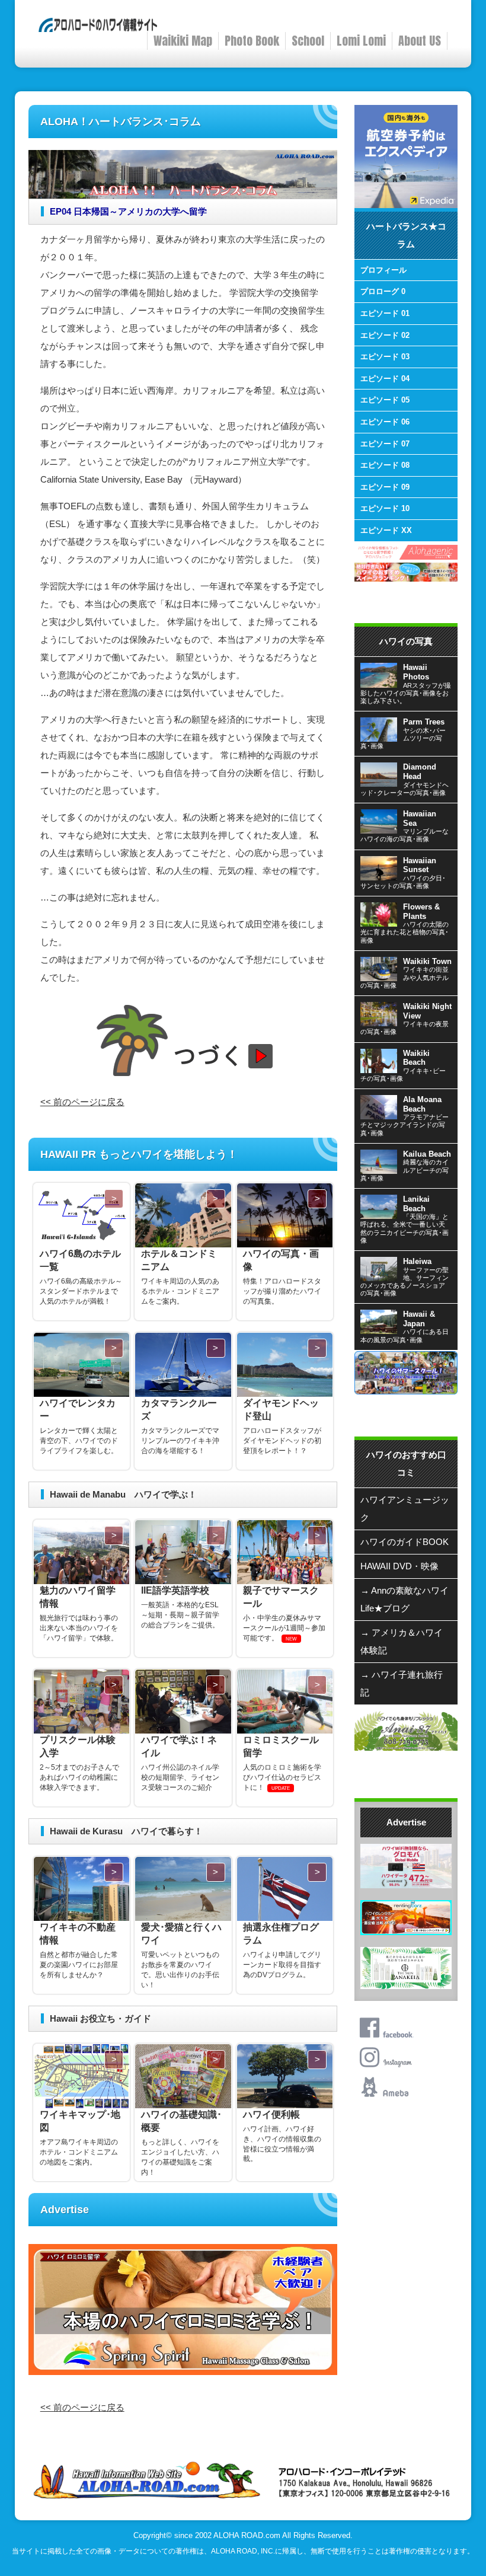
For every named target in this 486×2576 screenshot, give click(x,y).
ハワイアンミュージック (405, 1509)
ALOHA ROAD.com (247, 2536)
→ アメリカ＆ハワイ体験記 (402, 1641)
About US (420, 41)
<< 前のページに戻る (82, 1102)
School (308, 41)
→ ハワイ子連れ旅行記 (402, 1683)
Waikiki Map (183, 41)
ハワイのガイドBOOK (405, 1542)
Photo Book (252, 41)
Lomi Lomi (361, 41)
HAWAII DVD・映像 (399, 1566)
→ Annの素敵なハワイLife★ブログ (405, 1599)
